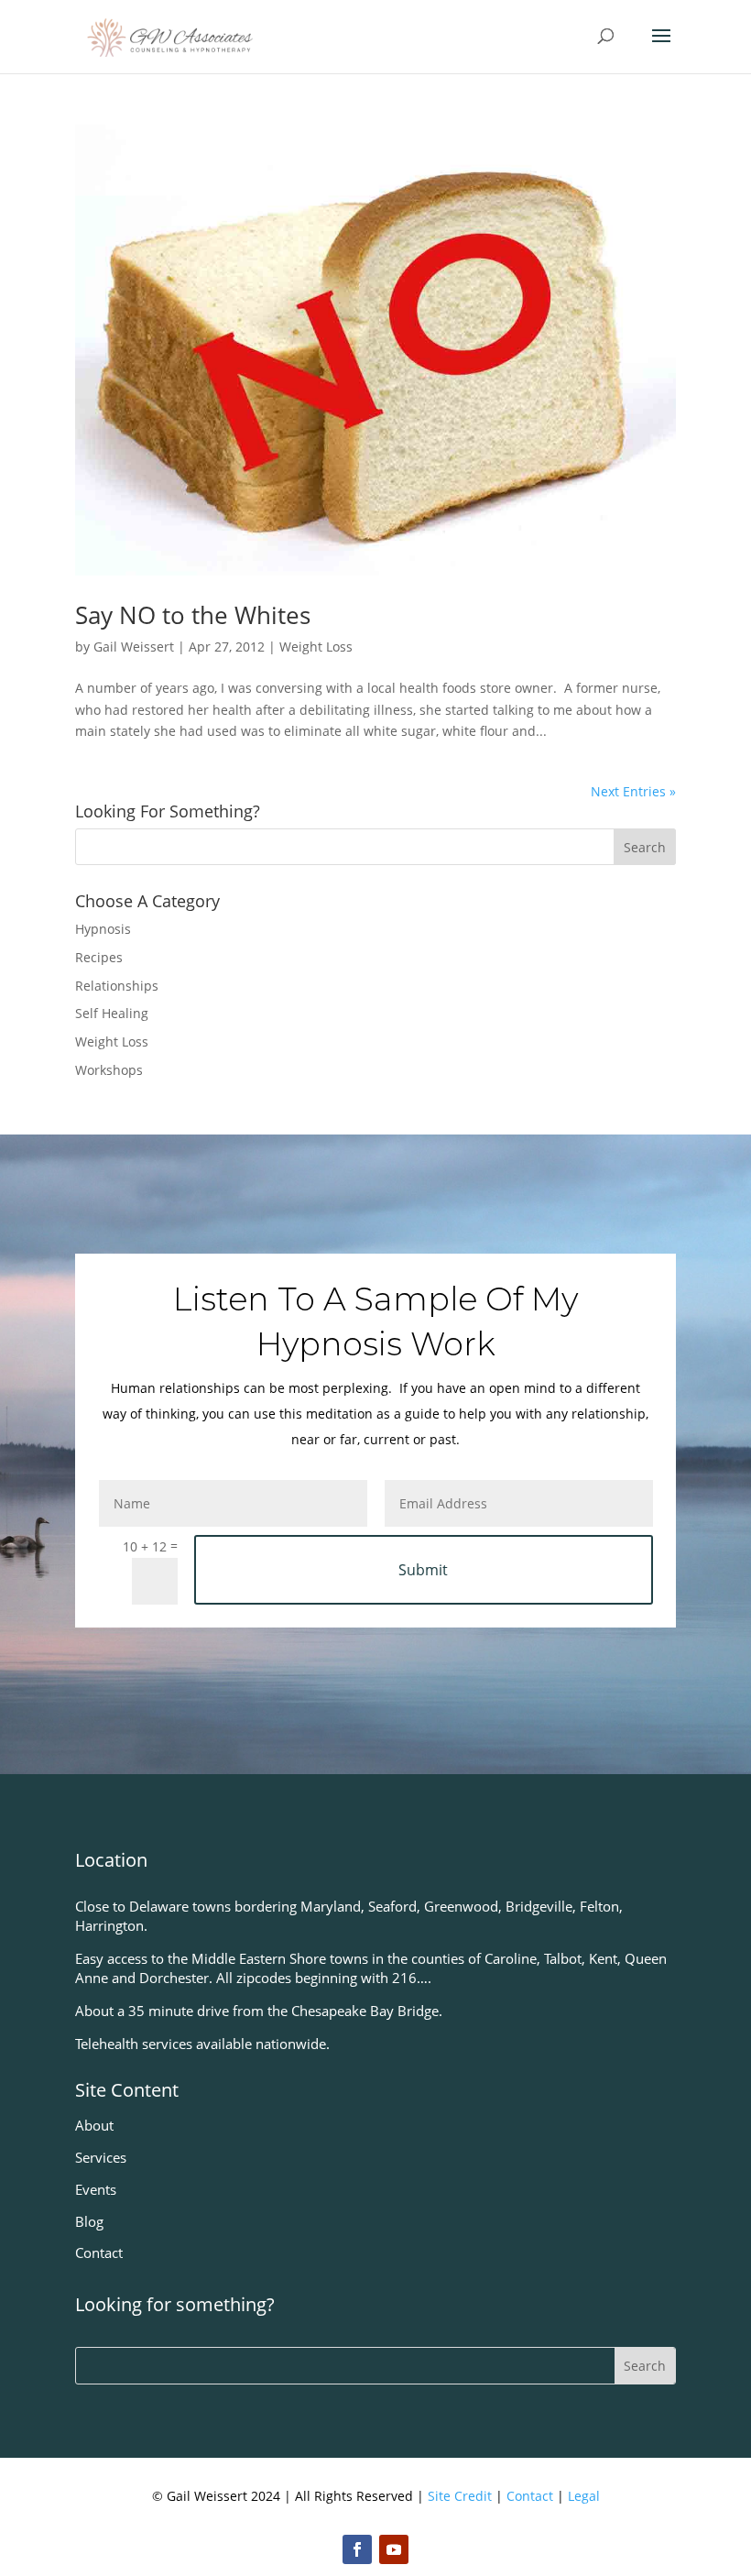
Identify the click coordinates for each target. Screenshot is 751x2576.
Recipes (99, 957)
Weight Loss (316, 647)
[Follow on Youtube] (394, 2549)
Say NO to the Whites (193, 615)
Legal (584, 2496)
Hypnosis (103, 929)
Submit (423, 1570)
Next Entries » (633, 791)
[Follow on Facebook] (357, 2549)
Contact (530, 2496)
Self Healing (112, 1013)
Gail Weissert (134, 647)
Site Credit (460, 2496)
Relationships (117, 986)
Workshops (109, 1070)
